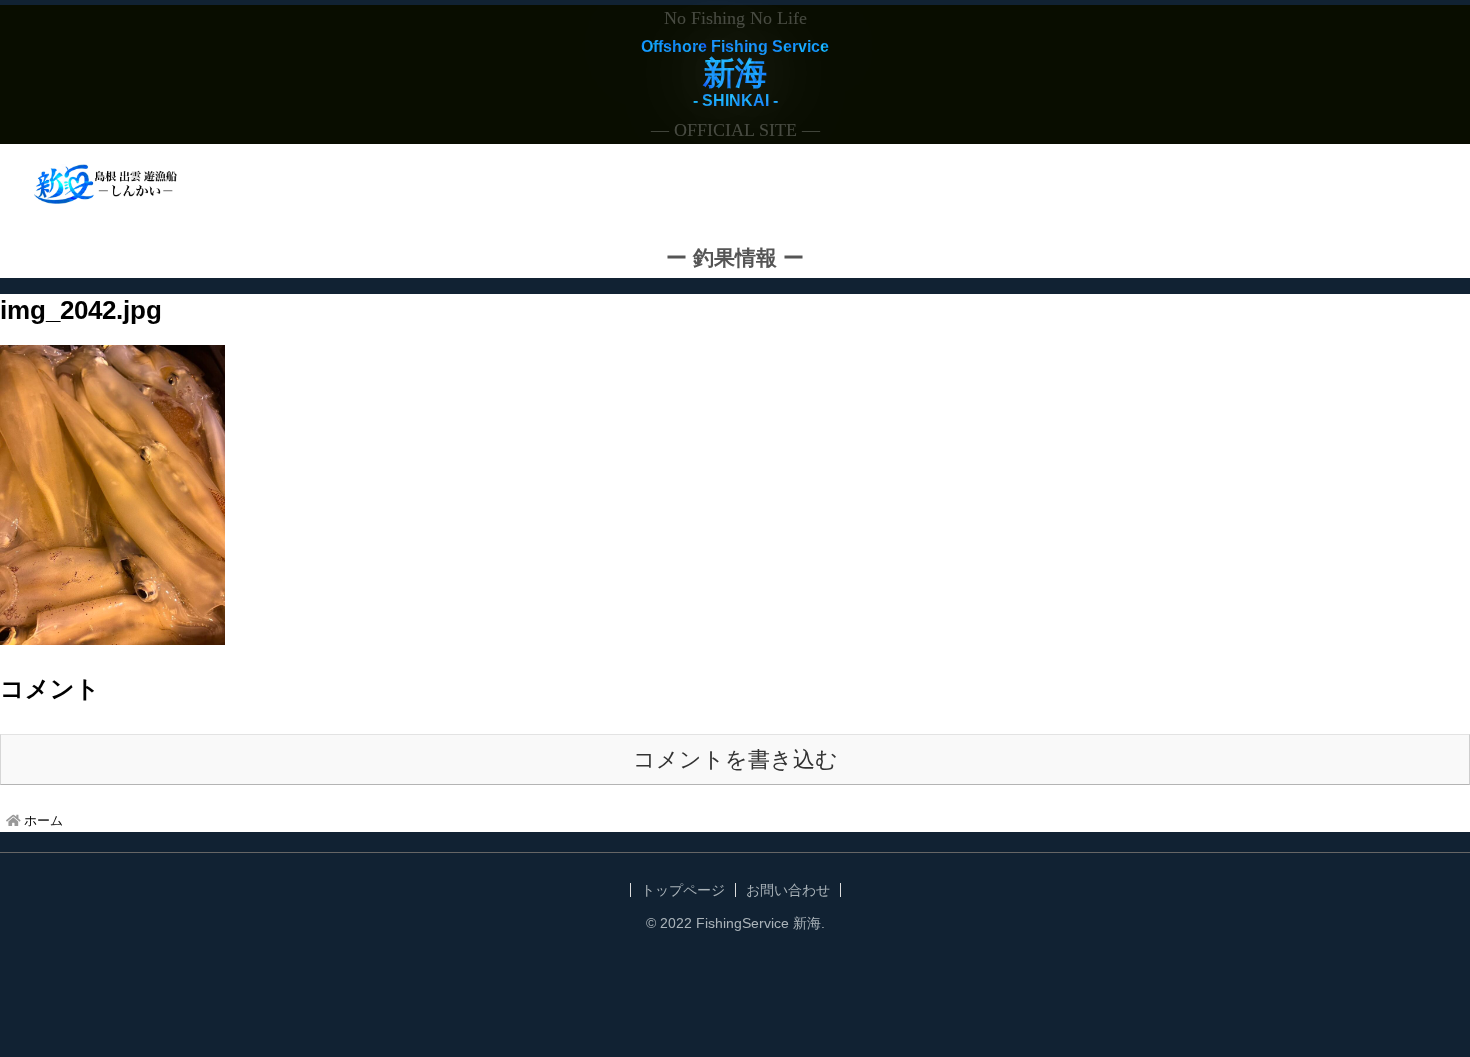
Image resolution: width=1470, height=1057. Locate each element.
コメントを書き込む (735, 759)
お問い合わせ (788, 890)
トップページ (683, 890)
